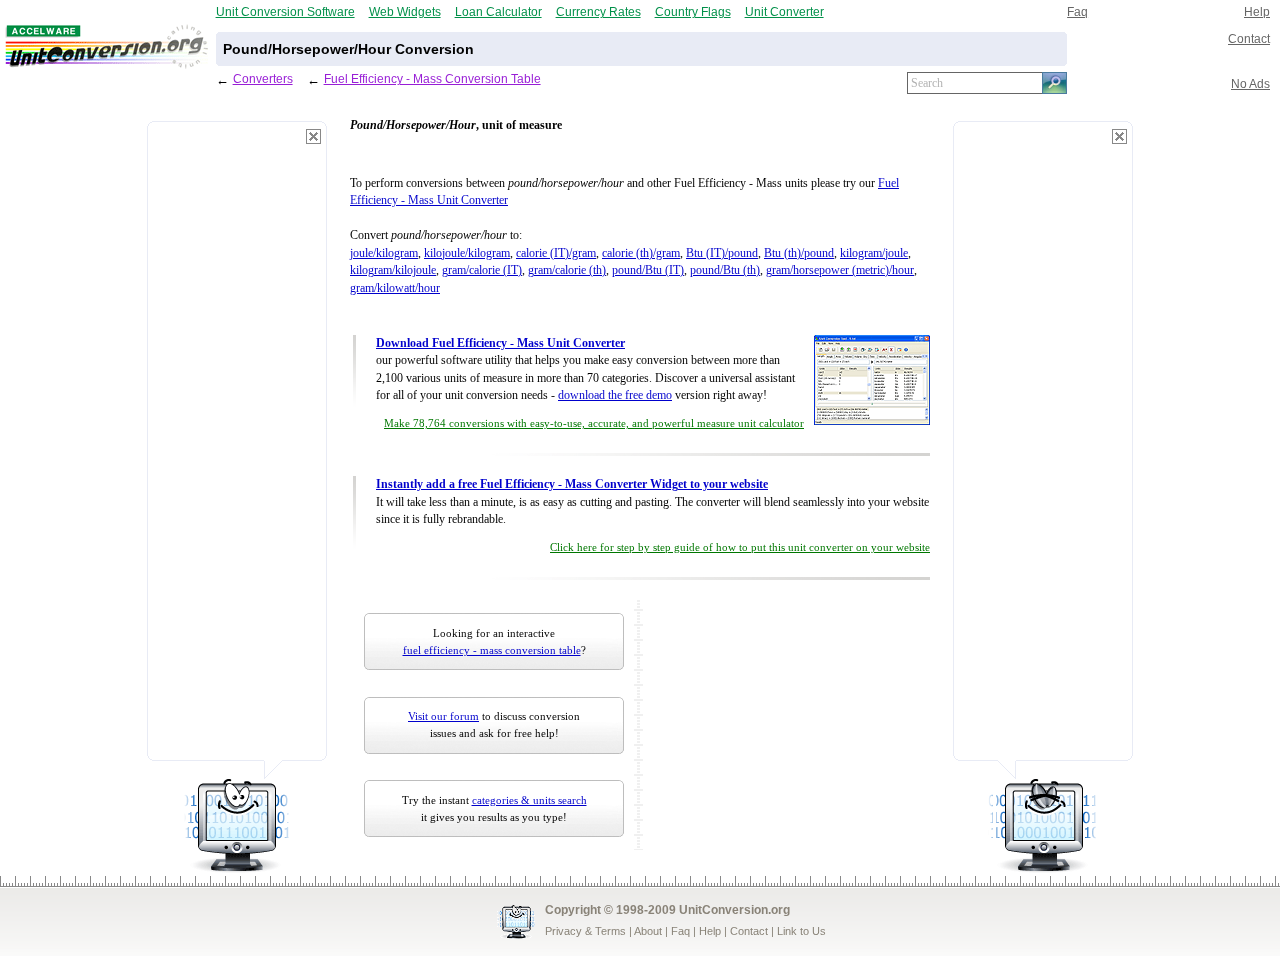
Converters (263, 78)
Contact (1249, 38)
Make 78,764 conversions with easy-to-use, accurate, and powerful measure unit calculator (594, 423)
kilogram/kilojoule (393, 270)
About (648, 931)
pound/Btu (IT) (648, 270)
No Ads (1250, 83)
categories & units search (529, 800)
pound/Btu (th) (725, 270)
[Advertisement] (237, 450)
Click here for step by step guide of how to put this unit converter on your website (740, 547)
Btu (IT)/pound (722, 253)
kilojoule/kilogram (467, 253)
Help (1257, 11)
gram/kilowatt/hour (395, 288)
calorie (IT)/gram (556, 253)
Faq (1077, 11)
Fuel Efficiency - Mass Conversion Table (432, 78)
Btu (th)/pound (799, 253)
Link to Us (801, 931)
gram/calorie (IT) (482, 270)
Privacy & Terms (585, 931)
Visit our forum (443, 716)
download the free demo (615, 395)
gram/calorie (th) (567, 270)
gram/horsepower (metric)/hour (840, 270)
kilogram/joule (874, 253)
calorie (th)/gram (641, 253)
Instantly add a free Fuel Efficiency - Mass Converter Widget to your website (572, 484)
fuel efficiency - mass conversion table (492, 650)
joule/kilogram (384, 253)
